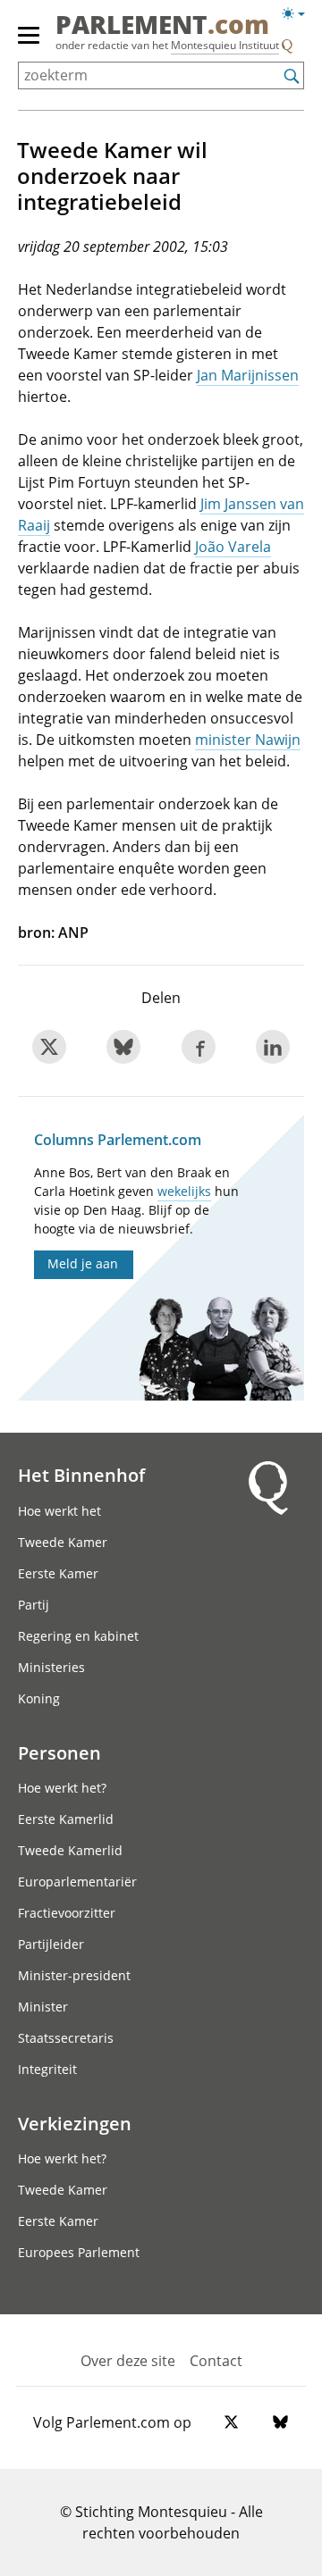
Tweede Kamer (63, 1542)
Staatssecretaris (66, 2038)
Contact (216, 2361)
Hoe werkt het (59, 1511)
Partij (34, 1605)
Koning (39, 1698)
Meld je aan (83, 1263)
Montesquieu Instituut (225, 45)
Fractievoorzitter (67, 1913)
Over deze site (128, 2361)
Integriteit (47, 2069)
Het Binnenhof (81, 1475)
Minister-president (74, 1975)
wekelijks (184, 1191)
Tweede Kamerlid (70, 1850)
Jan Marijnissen (248, 375)
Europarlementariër (77, 1882)
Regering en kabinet (78, 1636)
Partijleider (51, 1944)
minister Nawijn (248, 740)
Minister (43, 2007)
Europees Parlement (79, 2252)
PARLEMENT (162, 26)
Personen (59, 1752)
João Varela (233, 547)
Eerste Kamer (58, 1573)
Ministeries (51, 1667)
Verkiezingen (75, 2123)
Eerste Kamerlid (66, 1819)
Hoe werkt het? (62, 1788)
